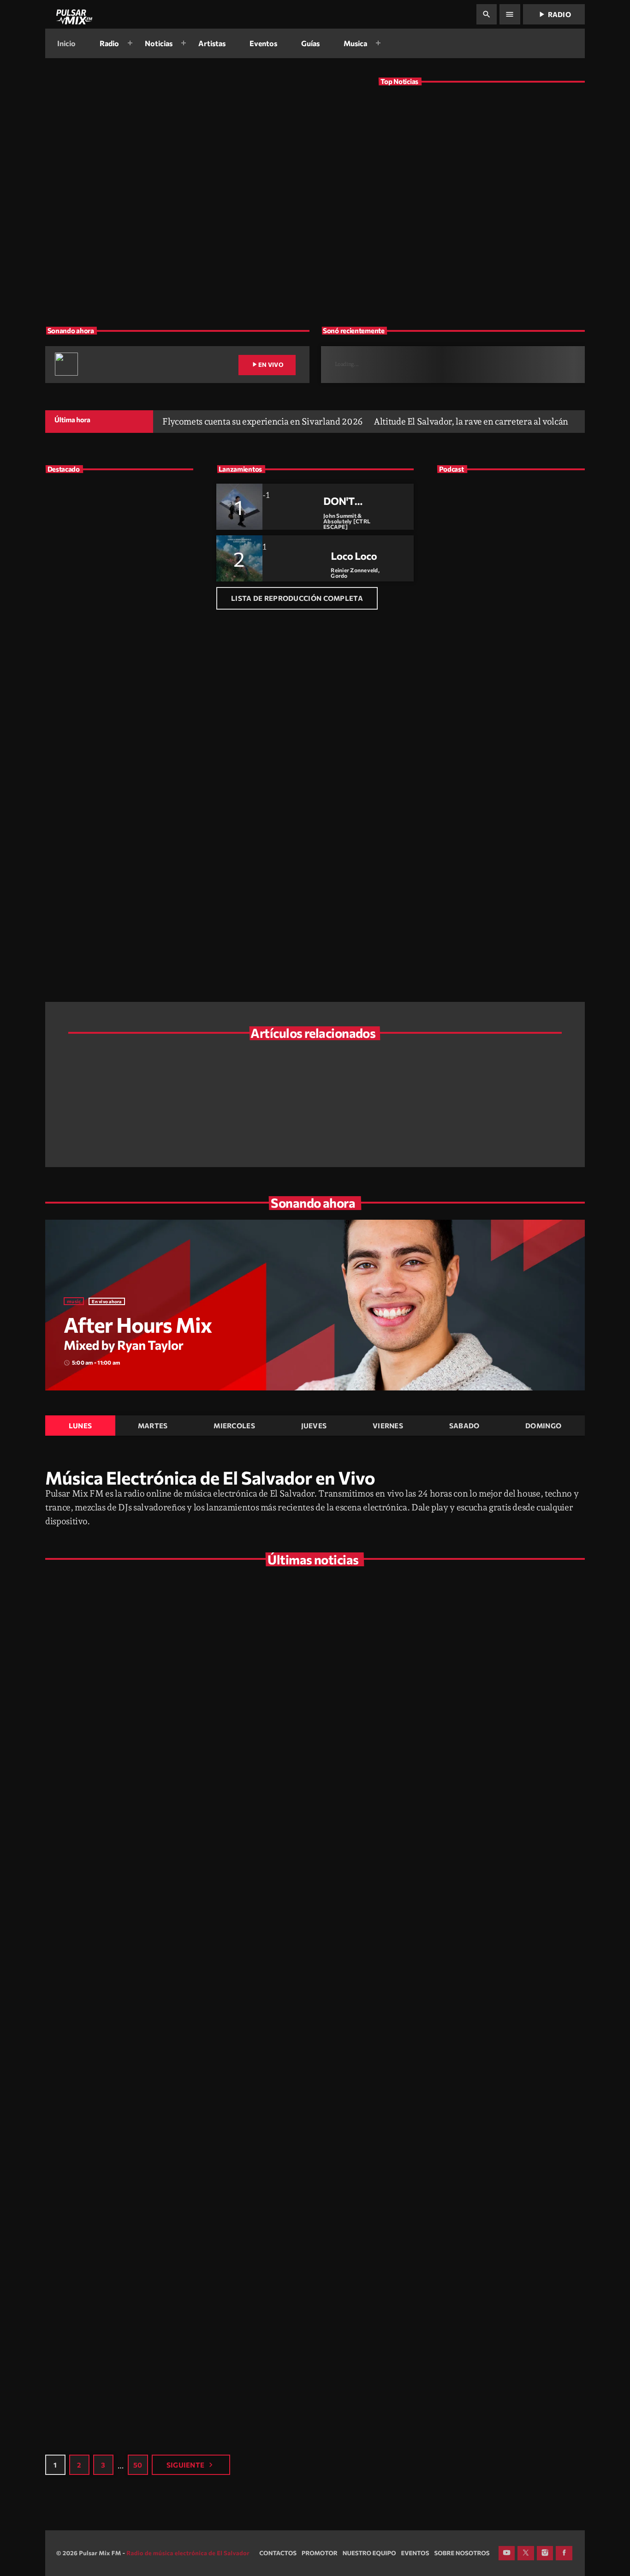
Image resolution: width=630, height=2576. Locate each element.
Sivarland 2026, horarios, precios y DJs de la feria (155, 1078)
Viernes (388, 1426)
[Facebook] (564, 2553)
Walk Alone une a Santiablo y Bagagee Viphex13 (329, 1125)
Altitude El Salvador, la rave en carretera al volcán (481, 116)
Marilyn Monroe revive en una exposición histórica (499, 1078)
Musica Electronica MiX (481, 611)
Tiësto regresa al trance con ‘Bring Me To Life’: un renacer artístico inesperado (137, 723)
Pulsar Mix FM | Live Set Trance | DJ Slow (509, 637)
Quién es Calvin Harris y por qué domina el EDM (495, 1125)
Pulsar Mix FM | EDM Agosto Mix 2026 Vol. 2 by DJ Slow (527, 752)
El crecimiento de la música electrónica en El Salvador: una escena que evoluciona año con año (135, 681)
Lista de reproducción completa (297, 598)
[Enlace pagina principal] (73, 14)
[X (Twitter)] (526, 2553)
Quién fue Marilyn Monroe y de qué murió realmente (492, 2308)
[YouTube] (507, 2553)
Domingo (543, 1426)
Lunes (80, 1426)
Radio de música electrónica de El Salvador (188, 2553)
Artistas (77, 193)
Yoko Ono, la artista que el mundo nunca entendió (157, 1125)
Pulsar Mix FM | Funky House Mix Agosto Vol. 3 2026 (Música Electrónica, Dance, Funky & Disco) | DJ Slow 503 (526, 715)
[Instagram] (545, 2553)
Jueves (314, 1426)
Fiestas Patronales (449, 1989)
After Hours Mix (138, 1325)
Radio (554, 14)
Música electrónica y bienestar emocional (124, 770)
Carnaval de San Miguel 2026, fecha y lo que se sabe (489, 2013)
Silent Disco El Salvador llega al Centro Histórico (333, 1078)
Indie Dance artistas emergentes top (115, 566)
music (74, 1301)
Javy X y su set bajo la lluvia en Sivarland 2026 (489, 1719)
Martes (153, 1426)
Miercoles (234, 1426)
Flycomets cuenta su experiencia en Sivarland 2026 (193, 228)
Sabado (464, 1426)
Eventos (252, 1694)
